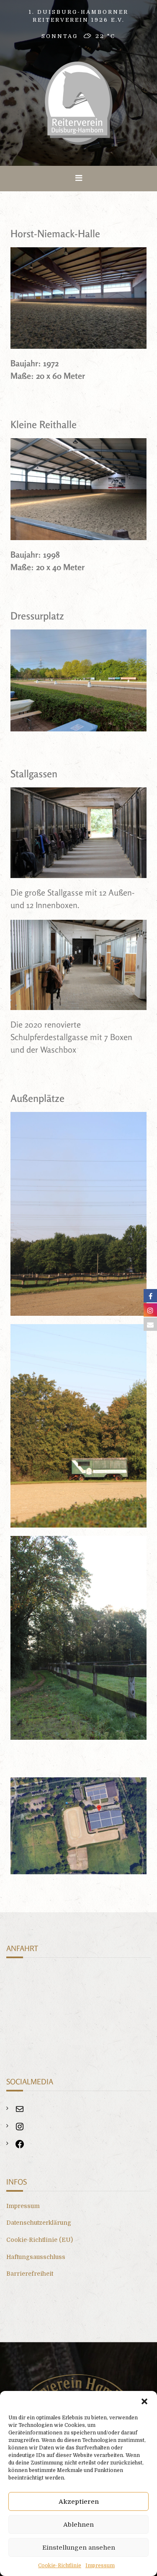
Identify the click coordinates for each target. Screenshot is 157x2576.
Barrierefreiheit (30, 2274)
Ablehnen (78, 2525)
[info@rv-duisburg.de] (20, 2112)
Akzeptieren (79, 2502)
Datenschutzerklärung (39, 2223)
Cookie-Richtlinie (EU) (40, 2240)
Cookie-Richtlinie (60, 2566)
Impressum (100, 2566)
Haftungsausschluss (36, 2257)
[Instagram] (20, 2129)
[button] (144, 2401)
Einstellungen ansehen (79, 2548)
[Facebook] (20, 2147)
